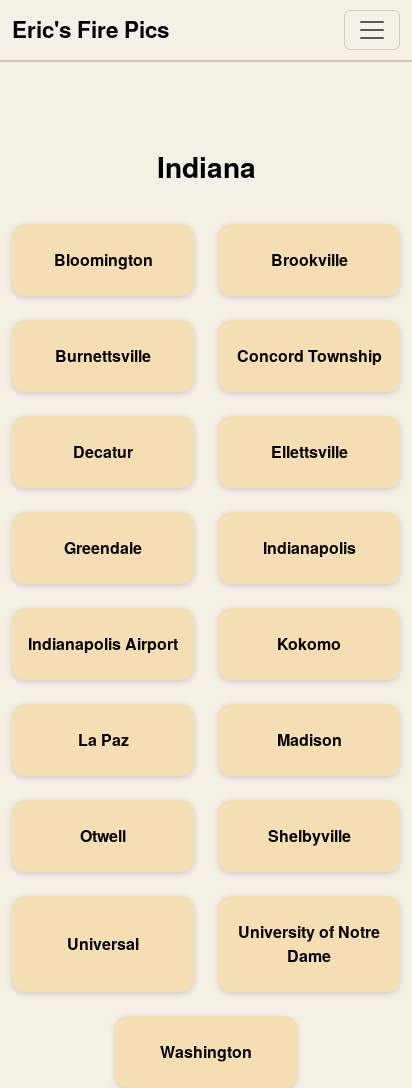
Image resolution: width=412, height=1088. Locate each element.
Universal (103, 943)
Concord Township (309, 355)
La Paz (103, 739)
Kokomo (309, 643)
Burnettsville (103, 355)
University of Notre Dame (309, 943)
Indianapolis (309, 547)
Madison (309, 739)
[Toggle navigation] (372, 30)
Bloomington (103, 259)
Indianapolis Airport (103, 643)
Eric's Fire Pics (90, 29)
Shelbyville (309, 835)
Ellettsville (309, 451)
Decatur (103, 451)
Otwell (103, 835)
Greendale (103, 547)
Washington (206, 1051)
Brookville (309, 259)
